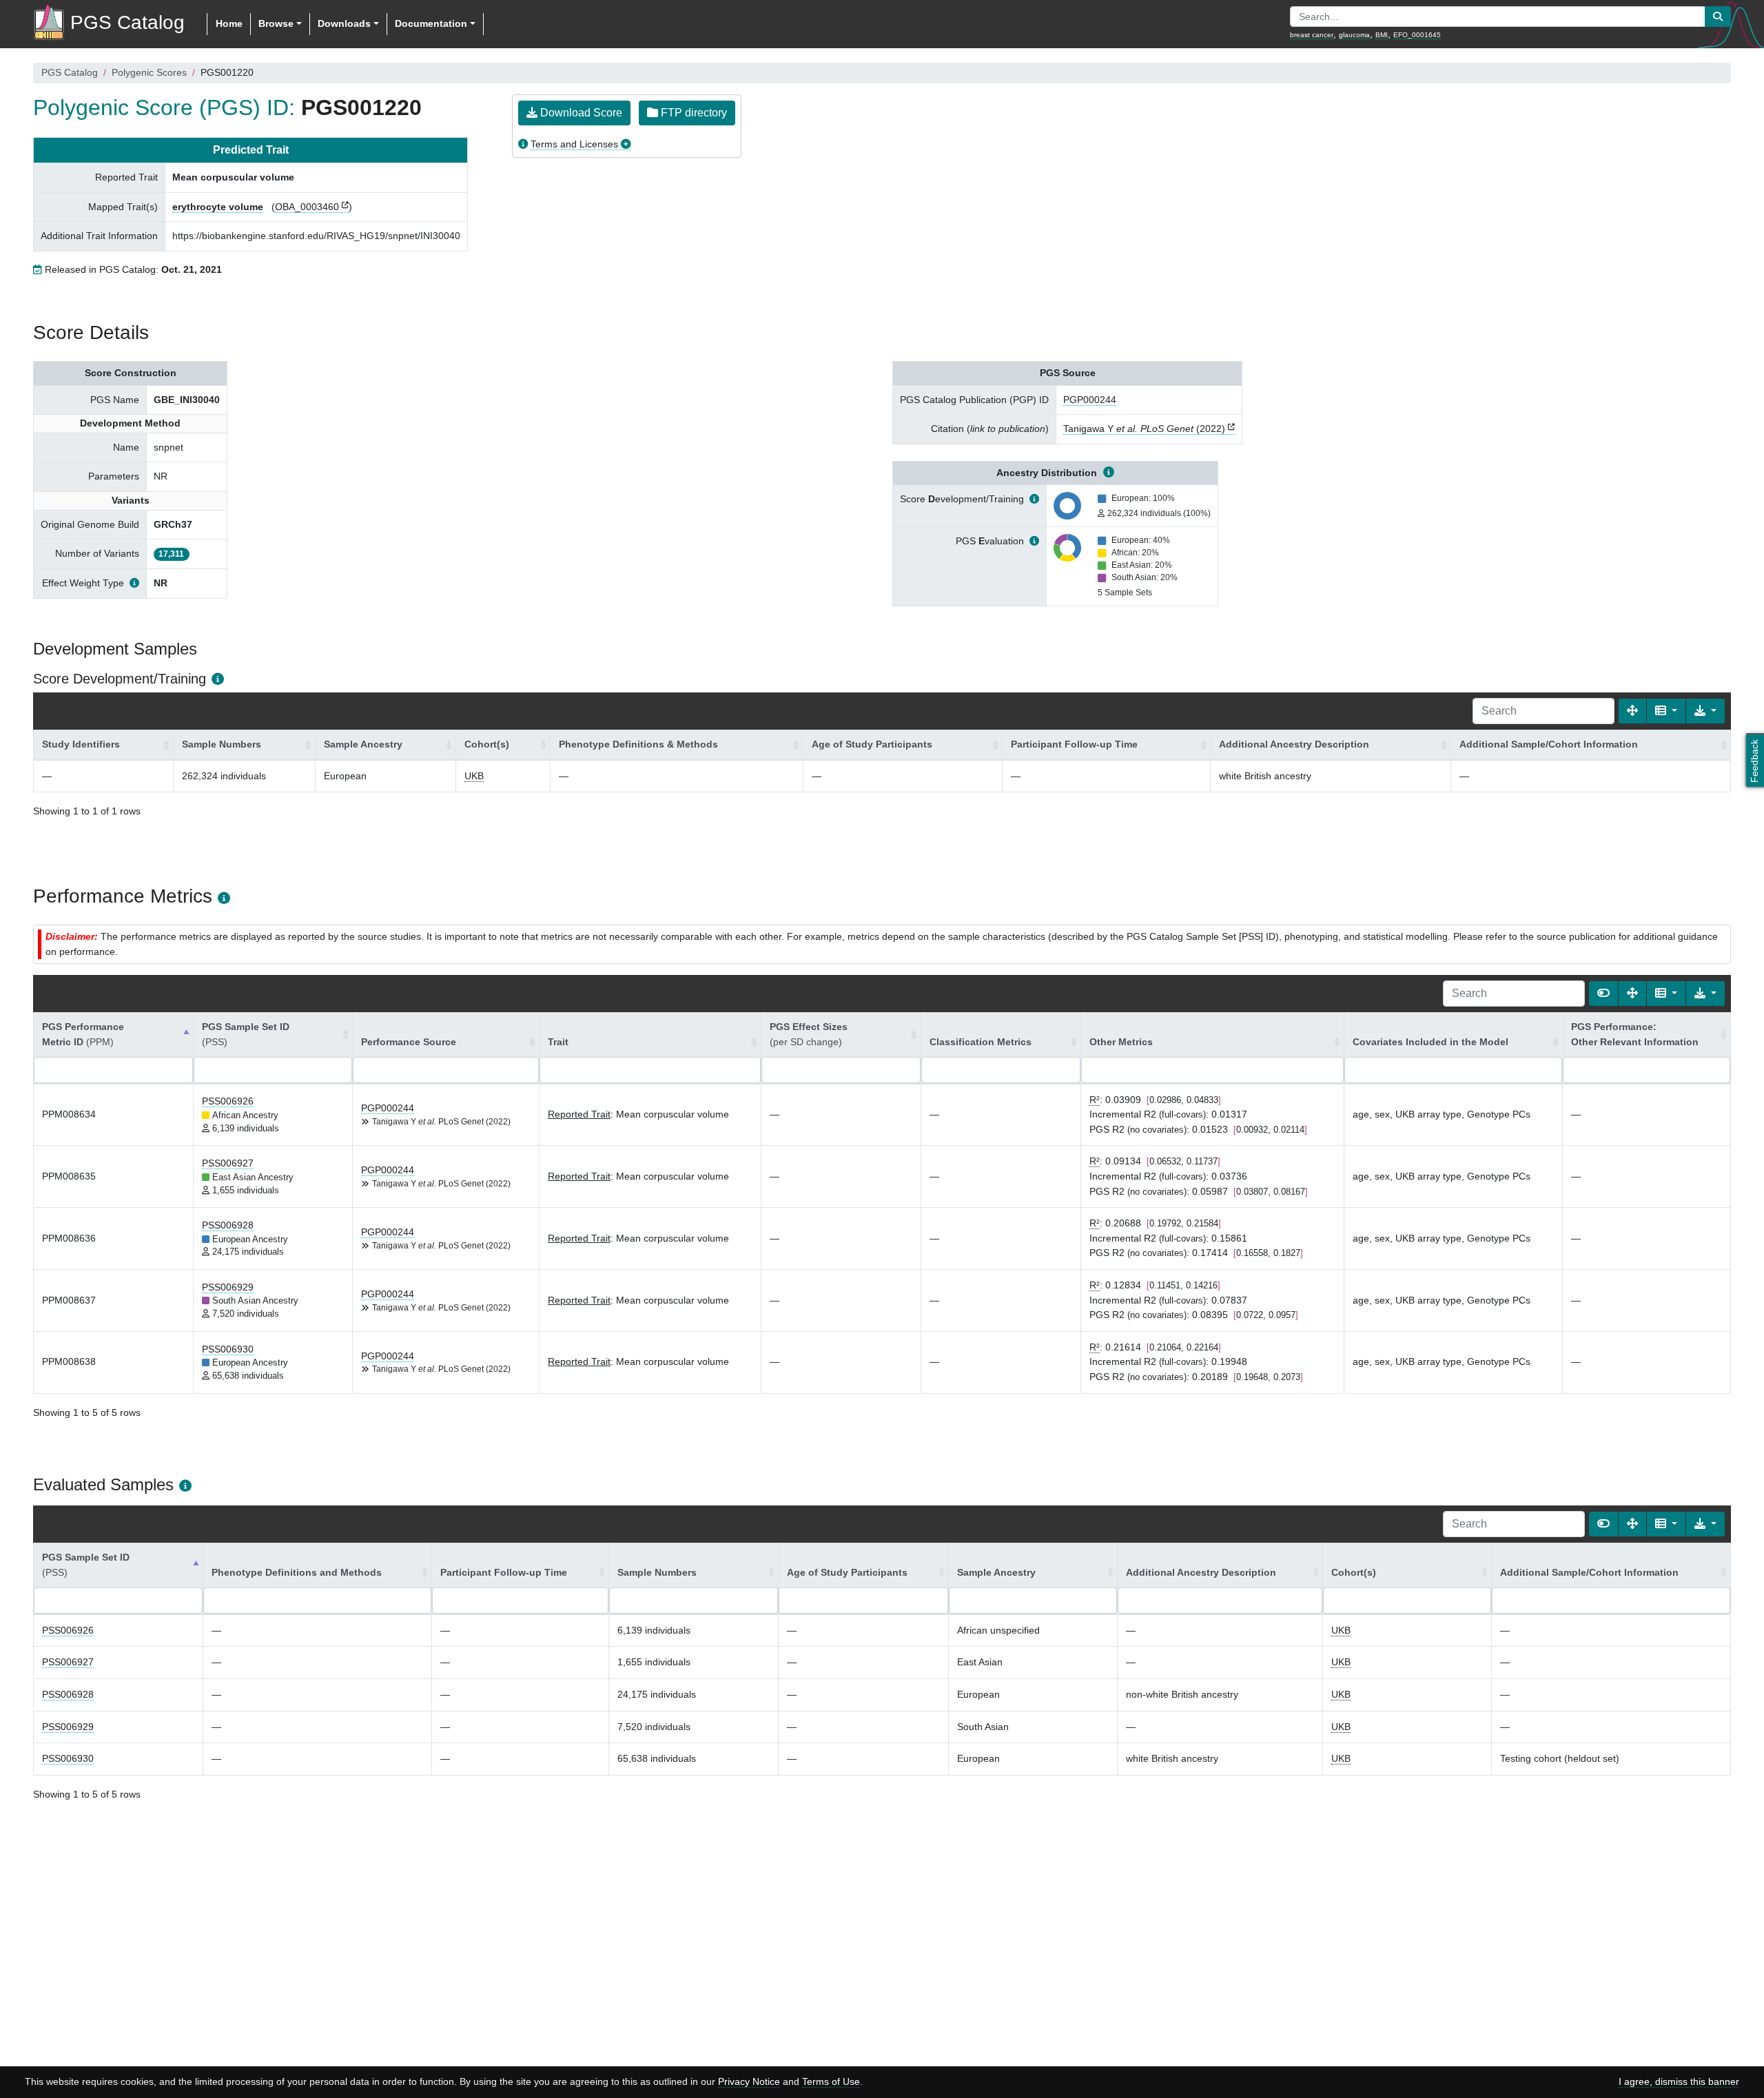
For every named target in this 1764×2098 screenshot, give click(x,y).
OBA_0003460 (307, 207)
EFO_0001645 (1417, 35)
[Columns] (1666, 711)
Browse (276, 23)
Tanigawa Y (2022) (1144, 429)
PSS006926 (228, 1101)
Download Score (580, 113)
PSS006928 (228, 1225)
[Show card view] (1603, 994)
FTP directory (693, 113)
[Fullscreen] (1632, 711)
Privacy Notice (749, 2081)
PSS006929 (228, 1287)
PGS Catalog (70, 72)
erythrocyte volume (218, 207)
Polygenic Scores (149, 72)
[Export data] (1705, 711)
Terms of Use (831, 2081)
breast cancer (1312, 35)
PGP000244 (1090, 400)
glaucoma (1354, 35)
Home (229, 23)
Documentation (431, 23)
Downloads (344, 23)
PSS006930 (228, 1349)
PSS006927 (228, 1163)
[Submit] (1718, 17)
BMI (1382, 35)
